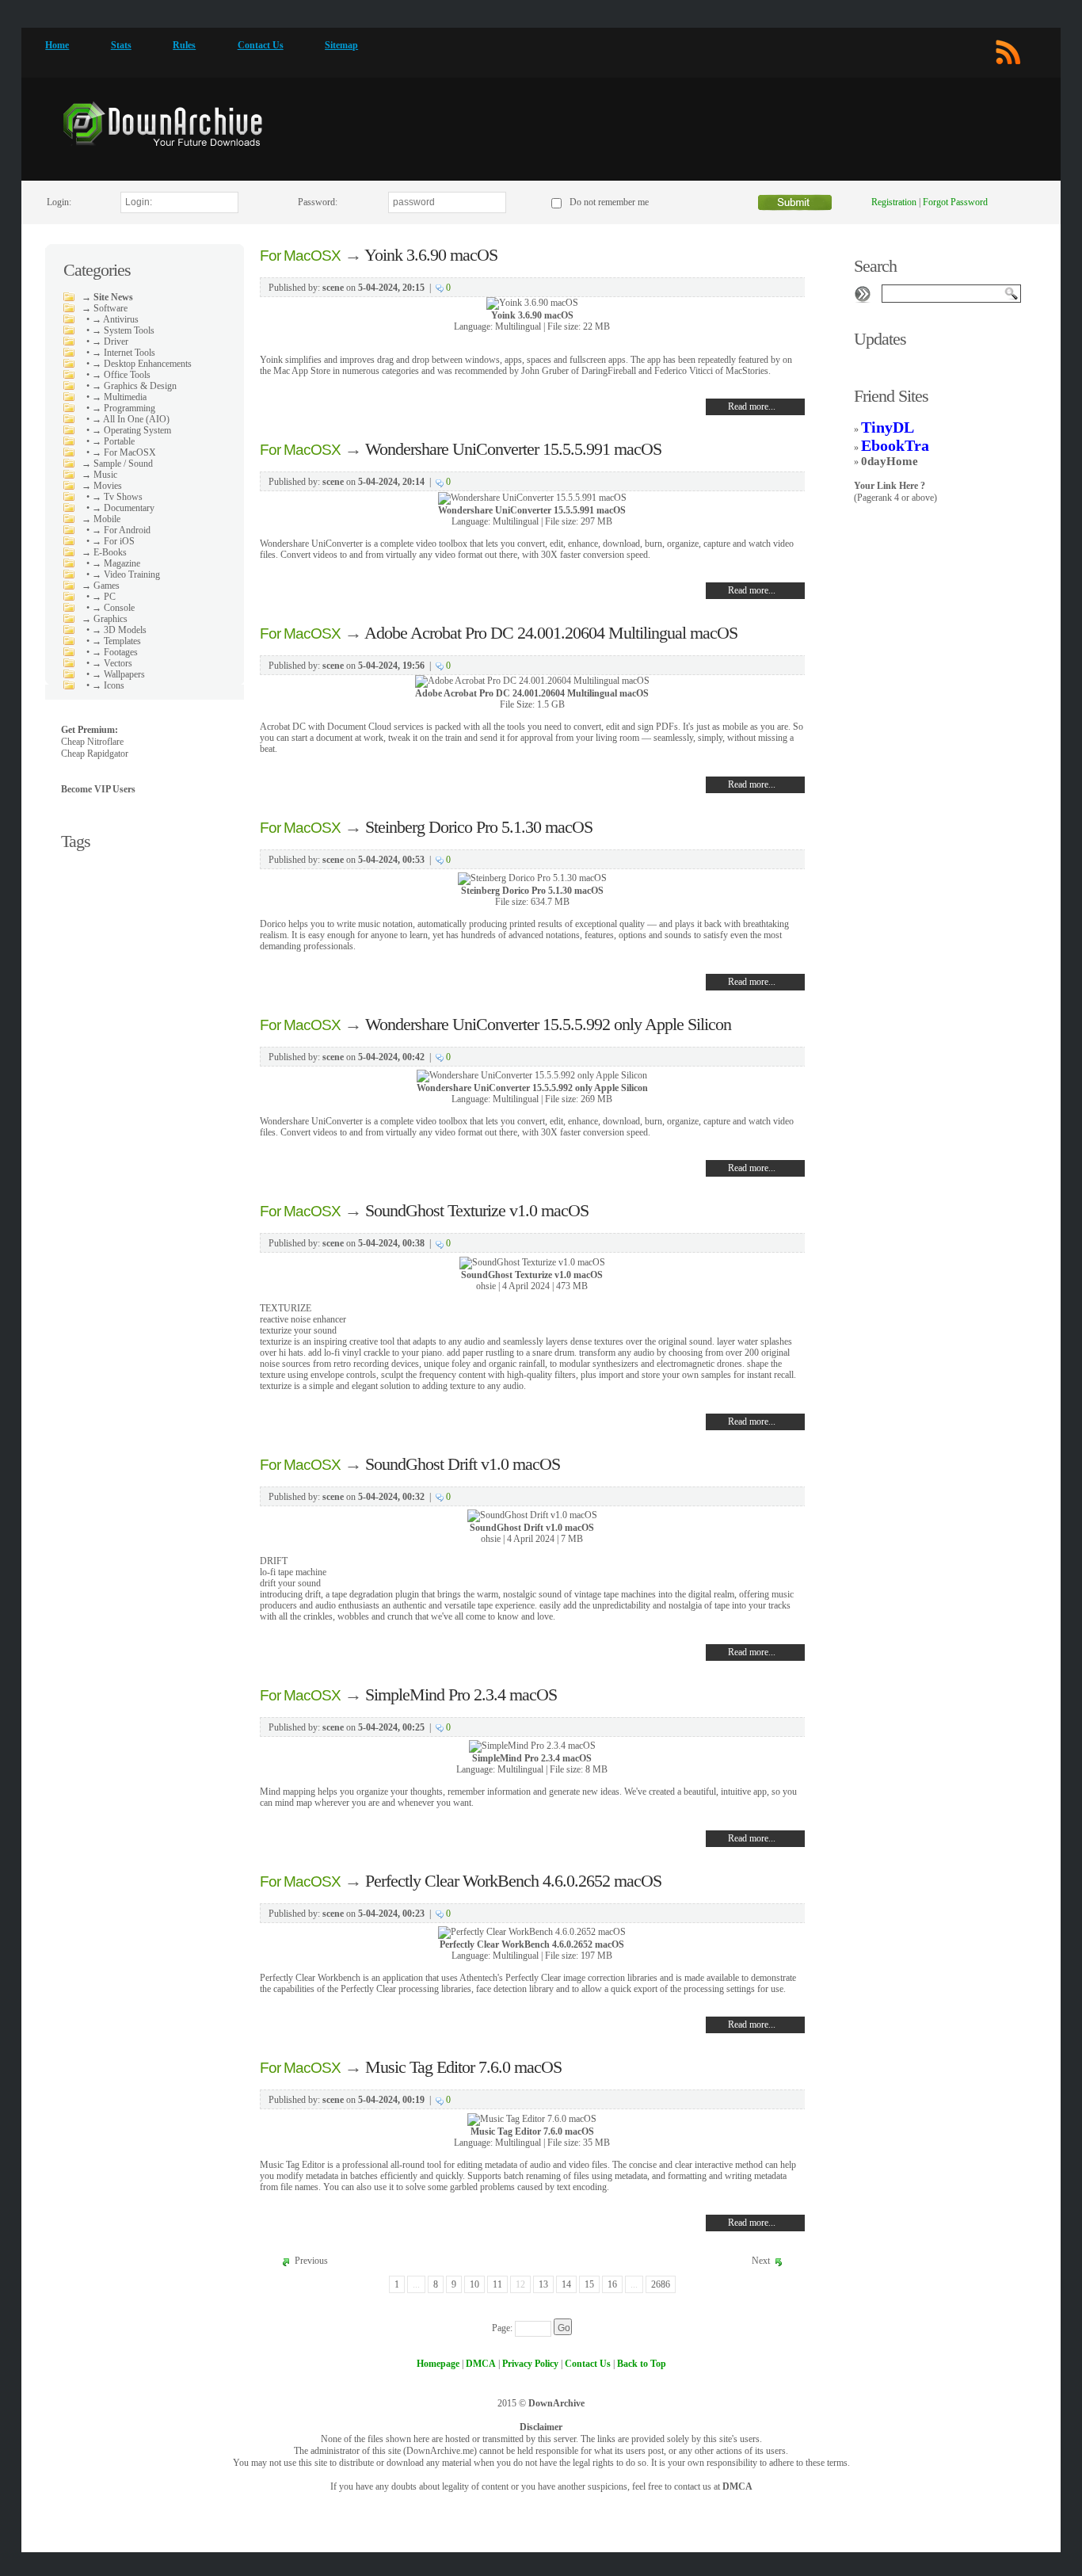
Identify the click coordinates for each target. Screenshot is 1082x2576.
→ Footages (115, 652)
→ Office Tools (121, 375)
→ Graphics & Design (134, 386)
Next (761, 2261)
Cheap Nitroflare (92, 742)
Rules (184, 45)
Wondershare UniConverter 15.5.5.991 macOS (513, 449)
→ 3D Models (119, 630)
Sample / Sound (123, 464)
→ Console (113, 608)
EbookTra (895, 445)
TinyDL (888, 427)
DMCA (737, 2486)
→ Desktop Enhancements (142, 364)
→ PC (104, 597)
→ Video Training (126, 574)
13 (543, 2284)
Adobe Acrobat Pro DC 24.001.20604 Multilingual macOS (551, 633)
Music (105, 475)
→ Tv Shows (117, 497)
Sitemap (341, 45)
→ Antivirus (115, 319)
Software (110, 308)
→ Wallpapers (118, 674)
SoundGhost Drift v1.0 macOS (463, 1464)
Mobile (107, 519)
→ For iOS (113, 541)
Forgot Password (955, 202)
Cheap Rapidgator (95, 754)
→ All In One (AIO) (131, 419)
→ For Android (121, 530)
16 (612, 2284)
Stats (121, 45)
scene (333, 288)
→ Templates (116, 641)
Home (57, 45)
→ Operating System (131, 430)
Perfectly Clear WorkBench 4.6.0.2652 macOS (513, 1881)
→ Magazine (116, 563)
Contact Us (261, 45)
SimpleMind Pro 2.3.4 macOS (461, 1694)
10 (474, 2284)
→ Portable (113, 441)
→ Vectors (112, 663)
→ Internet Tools (124, 353)
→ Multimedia (119, 397)
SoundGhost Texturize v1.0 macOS (477, 1210)
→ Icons (108, 685)
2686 (661, 2284)
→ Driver (110, 342)
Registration (894, 202)
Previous (311, 2261)
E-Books (110, 552)
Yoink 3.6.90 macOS (431, 255)
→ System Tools (123, 330)
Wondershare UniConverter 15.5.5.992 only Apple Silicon (548, 1024)
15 (589, 2284)
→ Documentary (123, 508)
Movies (108, 486)
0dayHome (890, 461)
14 (566, 2284)
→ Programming (124, 408)
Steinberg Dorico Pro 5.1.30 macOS (479, 827)
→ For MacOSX (124, 452)
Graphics (110, 619)
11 (497, 2284)
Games (107, 586)
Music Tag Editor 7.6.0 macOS (463, 2067)
